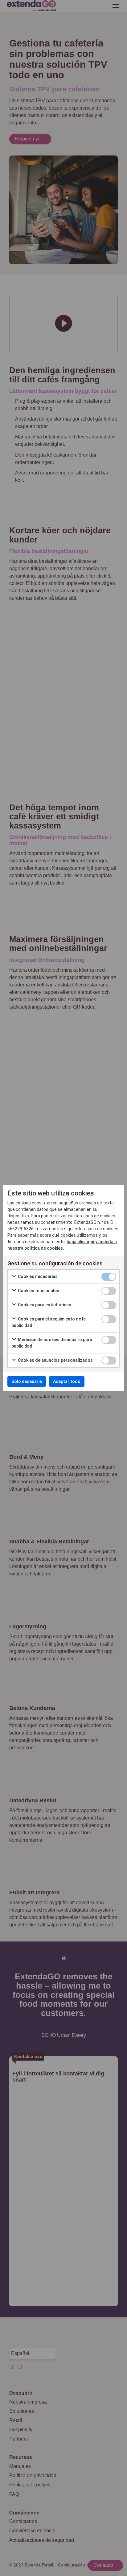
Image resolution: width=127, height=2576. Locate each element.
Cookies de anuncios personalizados (55, 1360)
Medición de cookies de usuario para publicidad (52, 1343)
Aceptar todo (67, 1381)
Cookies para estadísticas (44, 1305)
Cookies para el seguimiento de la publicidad (49, 1322)
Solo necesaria (27, 1381)
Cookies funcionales (38, 1291)
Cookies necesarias (37, 1276)
